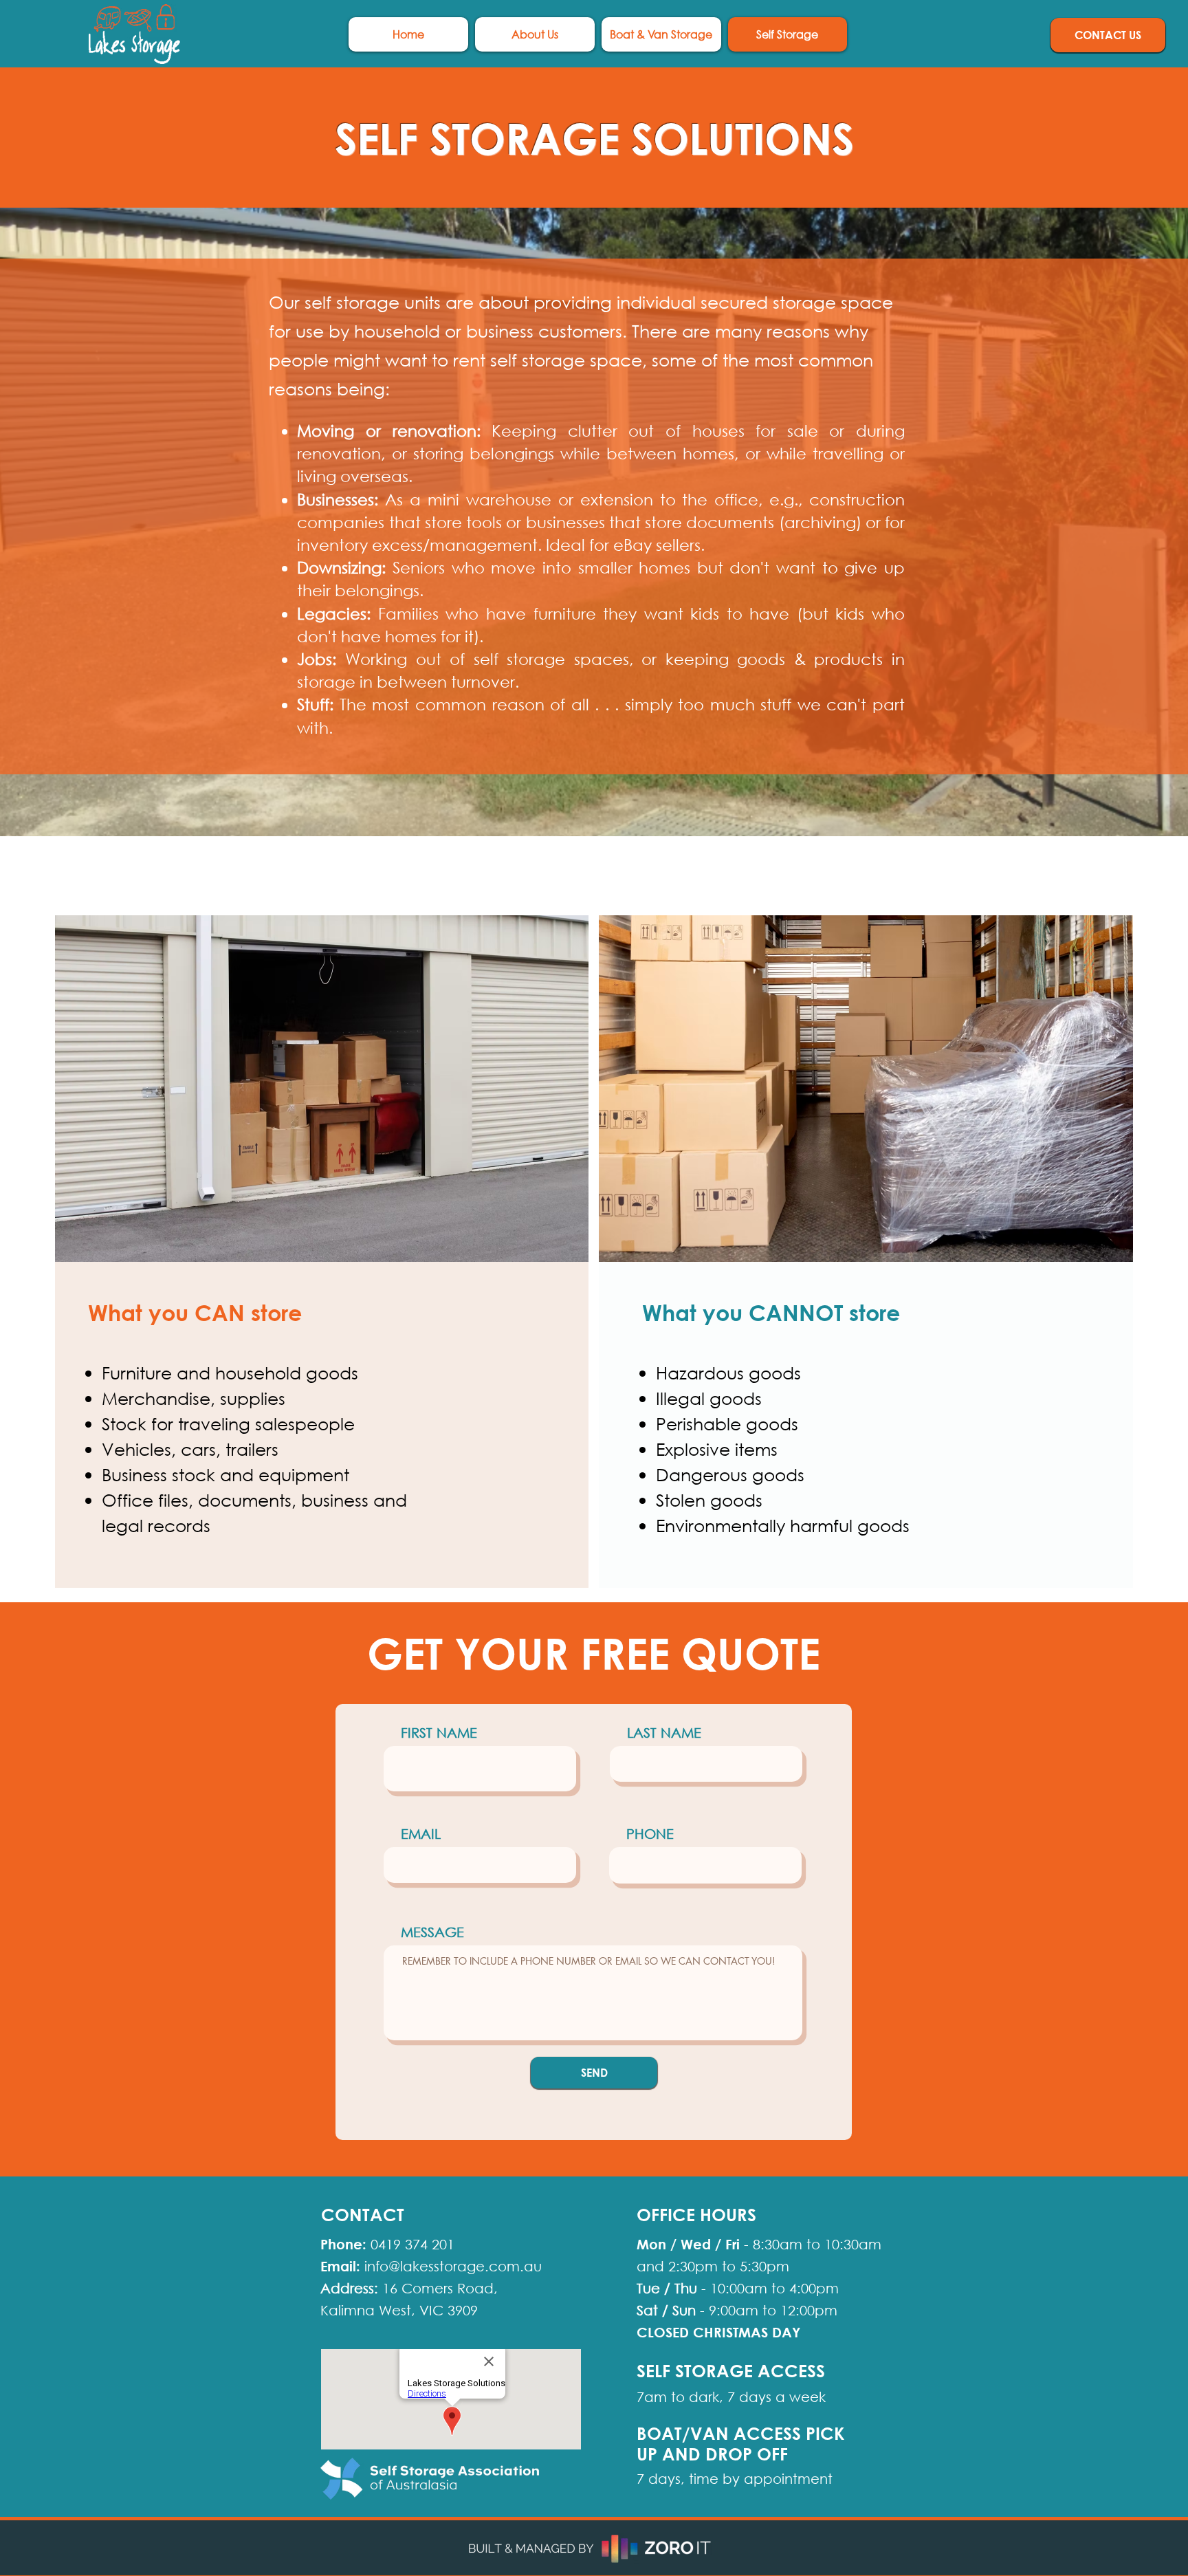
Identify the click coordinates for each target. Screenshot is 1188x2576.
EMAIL (421, 1834)
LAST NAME (664, 1733)
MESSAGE (432, 1932)
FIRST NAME (439, 1733)
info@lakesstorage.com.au (453, 2266)
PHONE (650, 1834)
